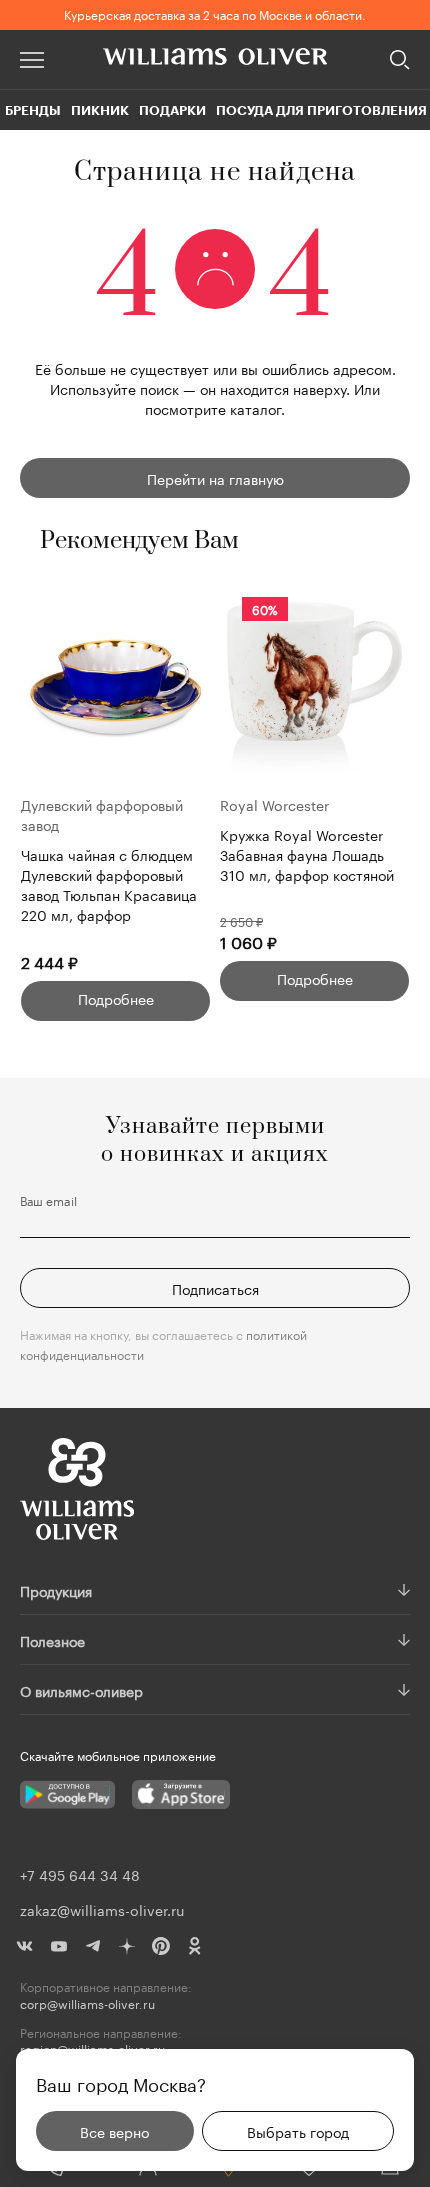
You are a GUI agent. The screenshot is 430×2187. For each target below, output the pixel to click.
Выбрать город (298, 2131)
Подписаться (215, 1288)
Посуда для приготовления (321, 110)
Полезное (52, 1640)
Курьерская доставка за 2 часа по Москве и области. (215, 13)
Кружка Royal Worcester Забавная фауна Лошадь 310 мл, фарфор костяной (307, 854)
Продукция (56, 1590)
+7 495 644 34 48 (80, 1874)
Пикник (100, 110)
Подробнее (116, 998)
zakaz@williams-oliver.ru (102, 1909)
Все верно (114, 2131)
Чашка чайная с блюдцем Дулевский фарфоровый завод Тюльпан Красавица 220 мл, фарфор (109, 884)
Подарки (172, 110)
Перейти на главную (215, 478)
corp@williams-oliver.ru (87, 2003)
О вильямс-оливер (81, 1690)
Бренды (33, 110)
